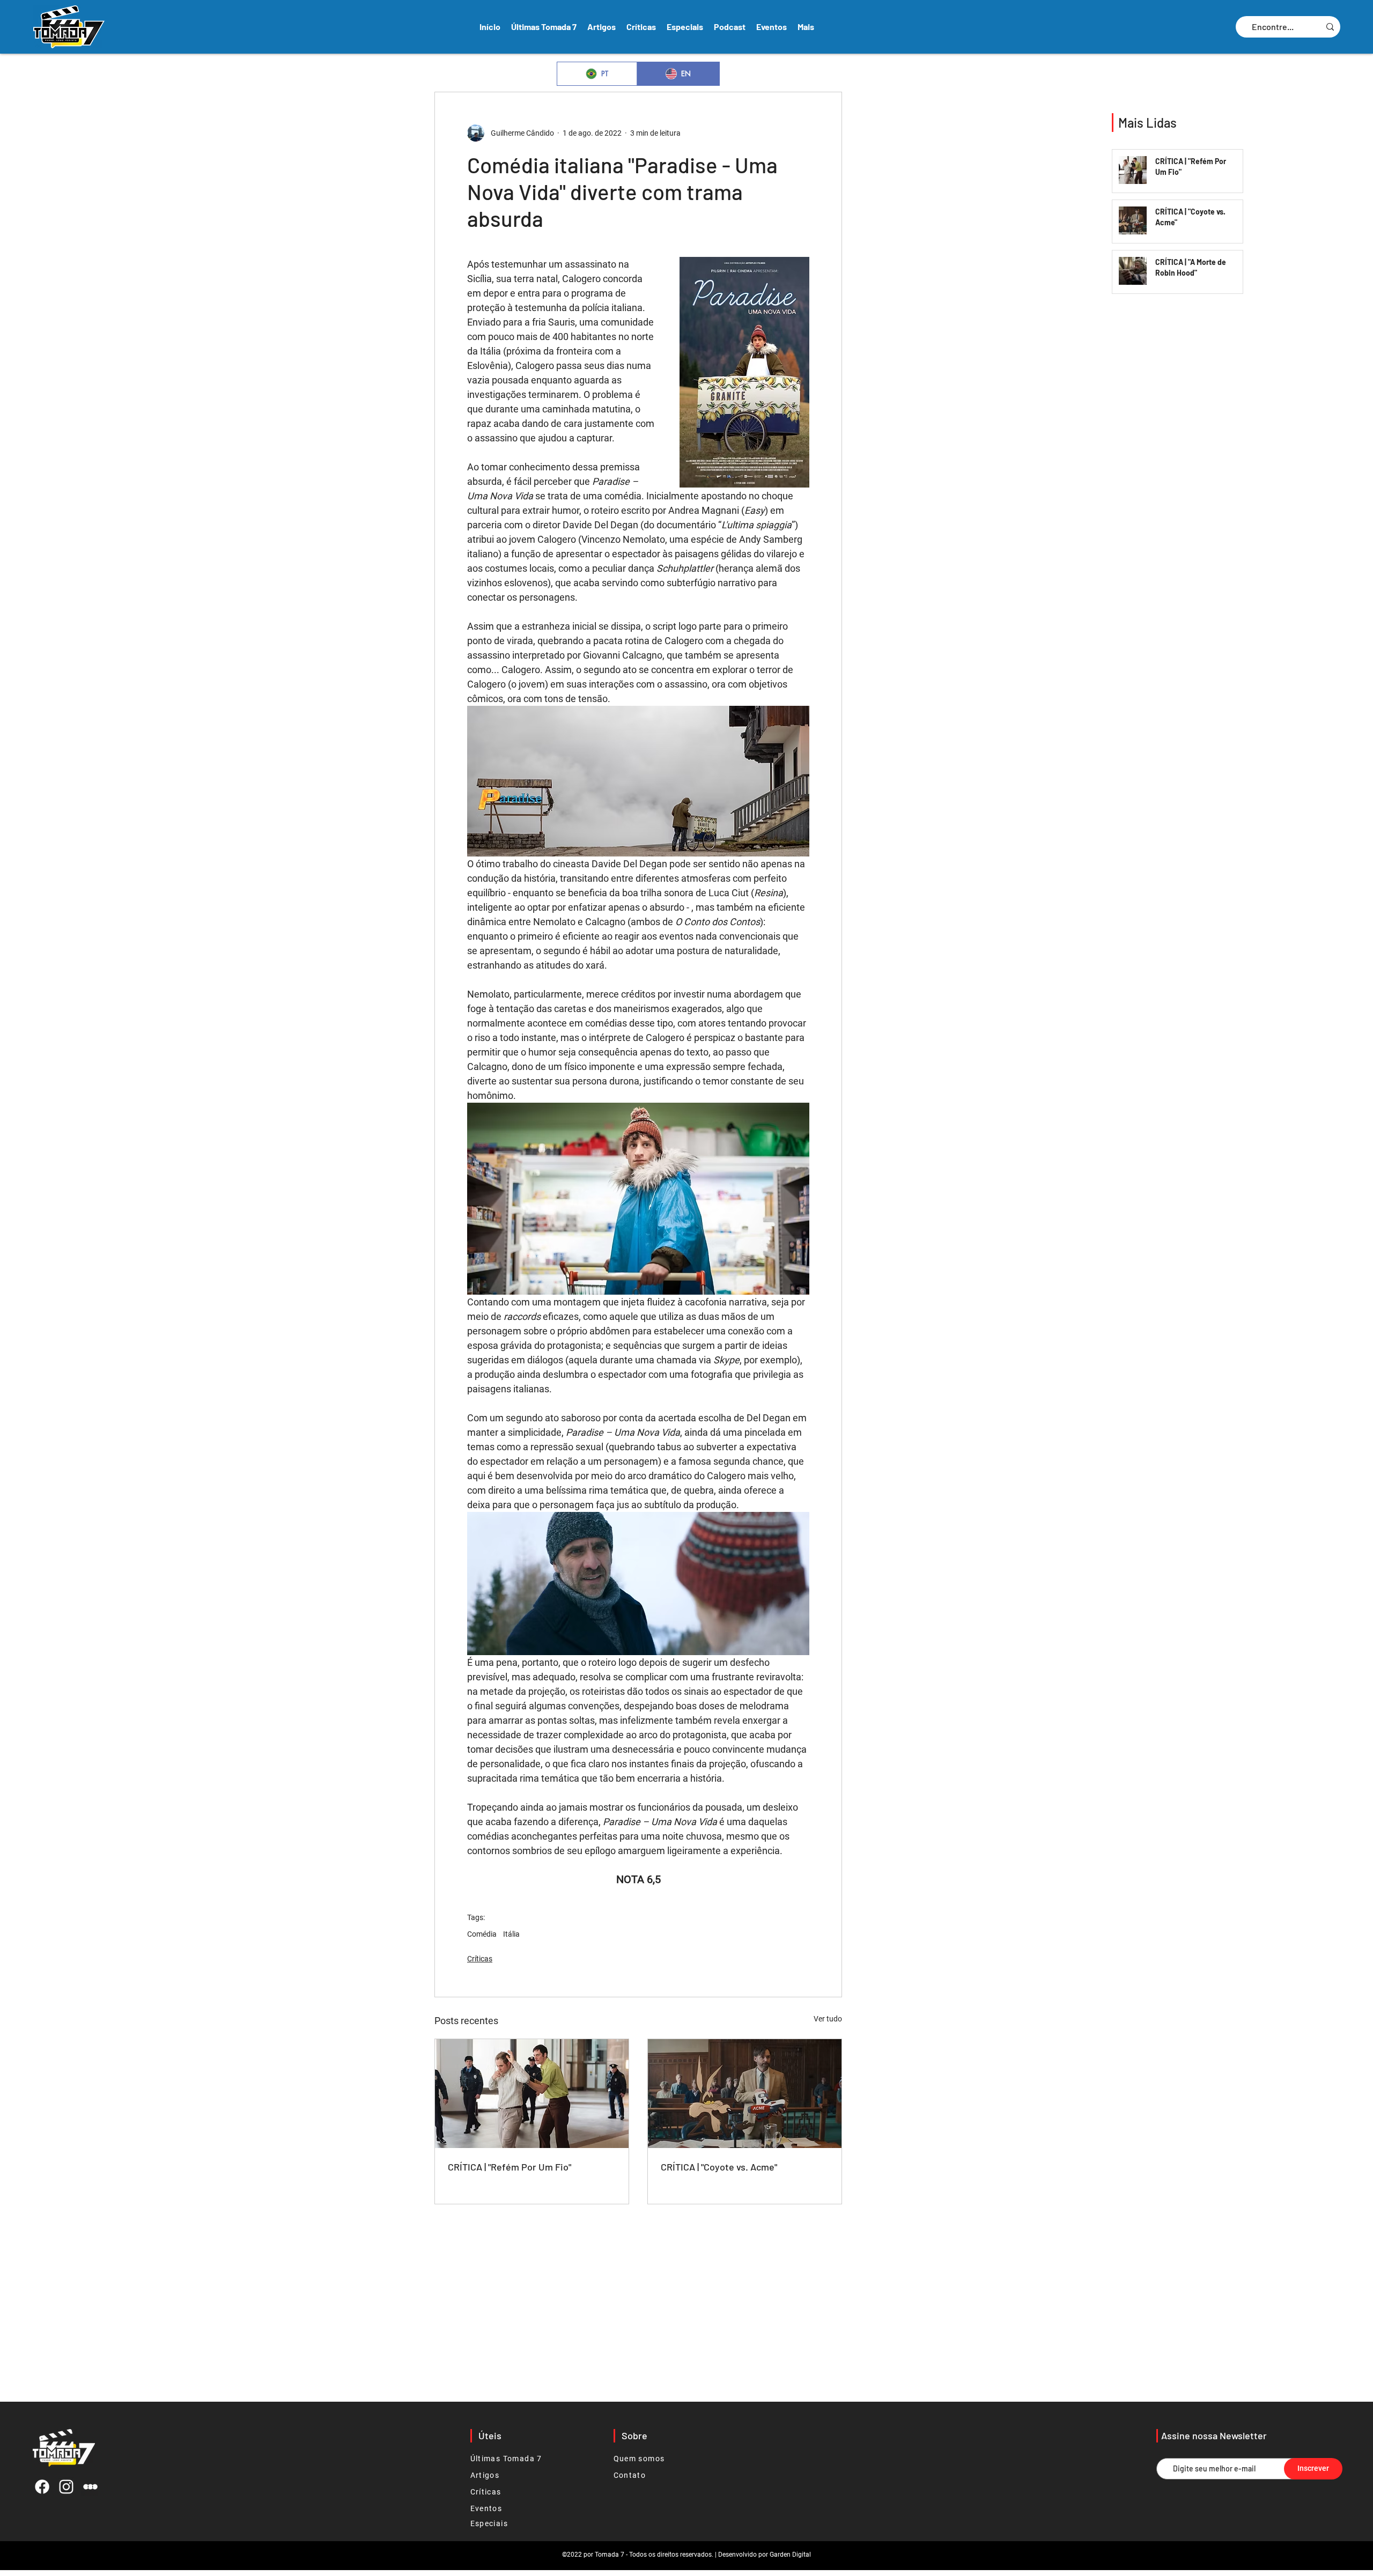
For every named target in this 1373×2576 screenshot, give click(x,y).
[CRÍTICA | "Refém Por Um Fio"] (532, 2094)
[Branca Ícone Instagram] (66, 2487)
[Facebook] (42, 2487)
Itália (511, 1934)
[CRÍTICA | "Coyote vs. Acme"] (745, 2094)
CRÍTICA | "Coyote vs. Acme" (719, 2167)
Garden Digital (790, 2555)
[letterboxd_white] (90, 2487)
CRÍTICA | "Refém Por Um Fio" (510, 2167)
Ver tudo (828, 2019)
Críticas (480, 1959)
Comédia (482, 1934)
